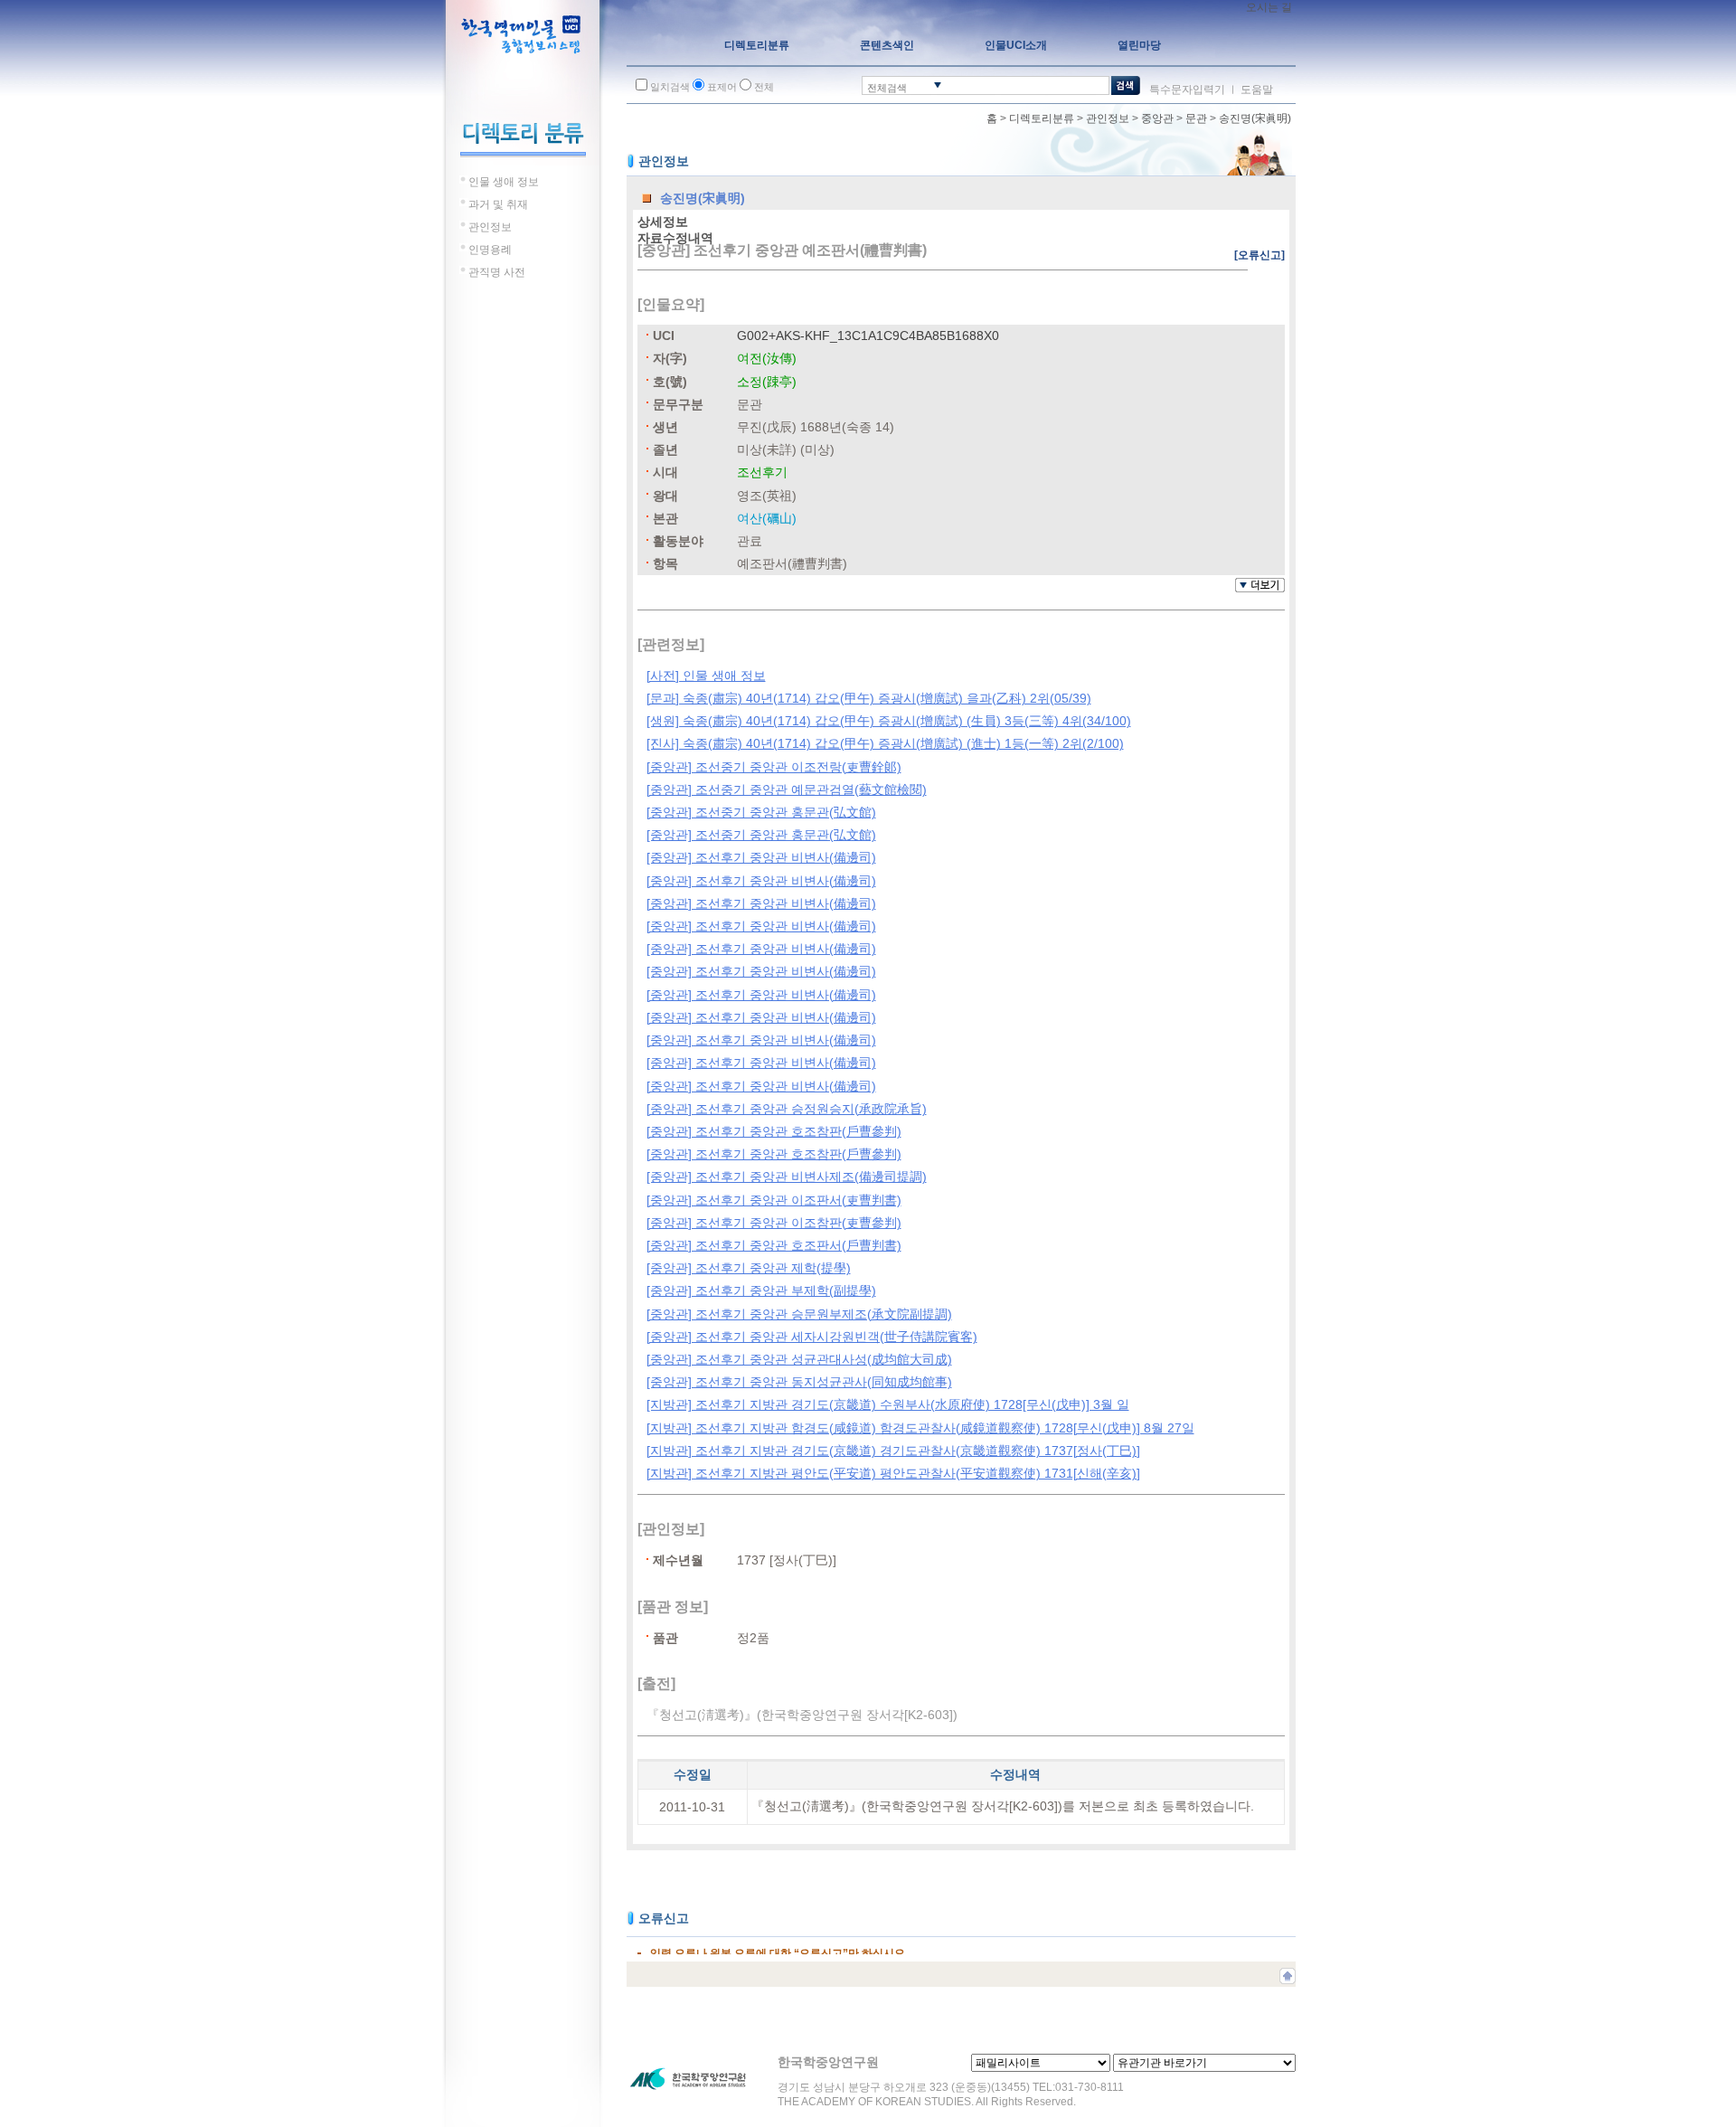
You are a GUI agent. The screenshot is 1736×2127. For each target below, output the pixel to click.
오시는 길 (1269, 7)
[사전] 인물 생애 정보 (706, 676)
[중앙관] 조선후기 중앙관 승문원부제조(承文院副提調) (799, 1314)
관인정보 (1108, 118)
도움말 (1257, 90)
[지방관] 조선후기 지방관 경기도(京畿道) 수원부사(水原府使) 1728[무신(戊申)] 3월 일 (888, 1404)
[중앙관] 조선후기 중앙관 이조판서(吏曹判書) (774, 1200)
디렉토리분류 (1042, 118)
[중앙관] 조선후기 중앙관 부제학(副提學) (761, 1290)
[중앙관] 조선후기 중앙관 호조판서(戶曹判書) (774, 1245)
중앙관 (1157, 118)
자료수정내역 (675, 238)
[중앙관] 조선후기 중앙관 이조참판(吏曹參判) (774, 1223)
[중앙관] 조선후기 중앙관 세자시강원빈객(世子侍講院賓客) (812, 1337)
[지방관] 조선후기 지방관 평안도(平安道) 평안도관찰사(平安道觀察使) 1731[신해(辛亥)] (893, 1473)
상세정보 (663, 222)
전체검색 (887, 88)
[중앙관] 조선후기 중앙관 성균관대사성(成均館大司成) (799, 1359)
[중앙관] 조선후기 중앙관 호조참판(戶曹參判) (774, 1131)
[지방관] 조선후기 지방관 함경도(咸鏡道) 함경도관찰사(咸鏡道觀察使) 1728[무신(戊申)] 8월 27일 (920, 1428)
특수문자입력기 (1187, 90)
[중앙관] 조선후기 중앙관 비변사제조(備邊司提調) (787, 1177)
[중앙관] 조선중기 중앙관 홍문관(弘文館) (761, 812)
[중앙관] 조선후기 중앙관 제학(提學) (749, 1268)
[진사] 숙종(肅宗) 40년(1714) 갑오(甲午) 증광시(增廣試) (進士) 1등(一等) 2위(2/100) (885, 743)
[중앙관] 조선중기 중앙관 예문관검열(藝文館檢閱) (787, 789)
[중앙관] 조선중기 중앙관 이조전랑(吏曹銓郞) (774, 767)
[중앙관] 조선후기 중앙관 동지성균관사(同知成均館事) (799, 1382)
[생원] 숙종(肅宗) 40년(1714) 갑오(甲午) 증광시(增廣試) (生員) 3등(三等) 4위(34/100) (889, 721)
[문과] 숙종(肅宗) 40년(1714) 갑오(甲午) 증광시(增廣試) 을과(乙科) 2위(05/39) (869, 698)
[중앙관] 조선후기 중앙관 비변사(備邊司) (761, 857)
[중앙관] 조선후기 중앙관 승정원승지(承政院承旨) (787, 1109)
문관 (1196, 118)
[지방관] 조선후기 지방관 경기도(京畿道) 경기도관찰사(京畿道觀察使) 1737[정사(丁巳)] (893, 1451)
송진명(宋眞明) (1255, 118)
